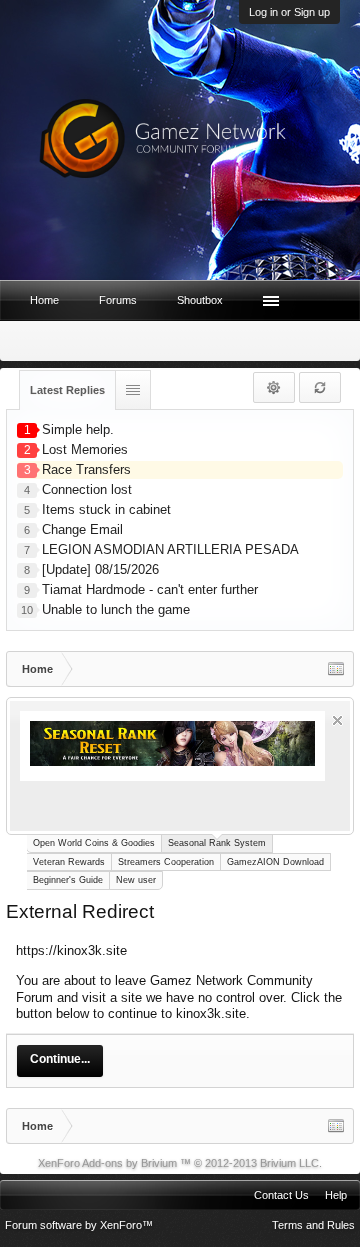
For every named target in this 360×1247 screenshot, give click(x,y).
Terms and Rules (313, 1225)
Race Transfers (86, 469)
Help (336, 1195)
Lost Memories (85, 449)
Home (44, 300)
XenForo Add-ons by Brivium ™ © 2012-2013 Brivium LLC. (180, 1163)
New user (136, 880)
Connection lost (87, 489)
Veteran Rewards (69, 862)
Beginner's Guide (68, 880)
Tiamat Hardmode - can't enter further (150, 589)
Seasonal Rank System (217, 843)
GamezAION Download (275, 862)
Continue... (60, 1059)
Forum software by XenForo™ (79, 1225)
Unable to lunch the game (116, 609)
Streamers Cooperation (166, 862)
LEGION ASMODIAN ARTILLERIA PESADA (170, 549)
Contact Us (281, 1195)
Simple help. (78, 429)
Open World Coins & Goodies (94, 843)
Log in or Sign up (289, 12)
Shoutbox (200, 300)
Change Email (82, 529)
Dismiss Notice (337, 720)
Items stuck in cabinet (106, 509)
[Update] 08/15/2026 (100, 569)
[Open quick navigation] (336, 669)
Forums (118, 300)
